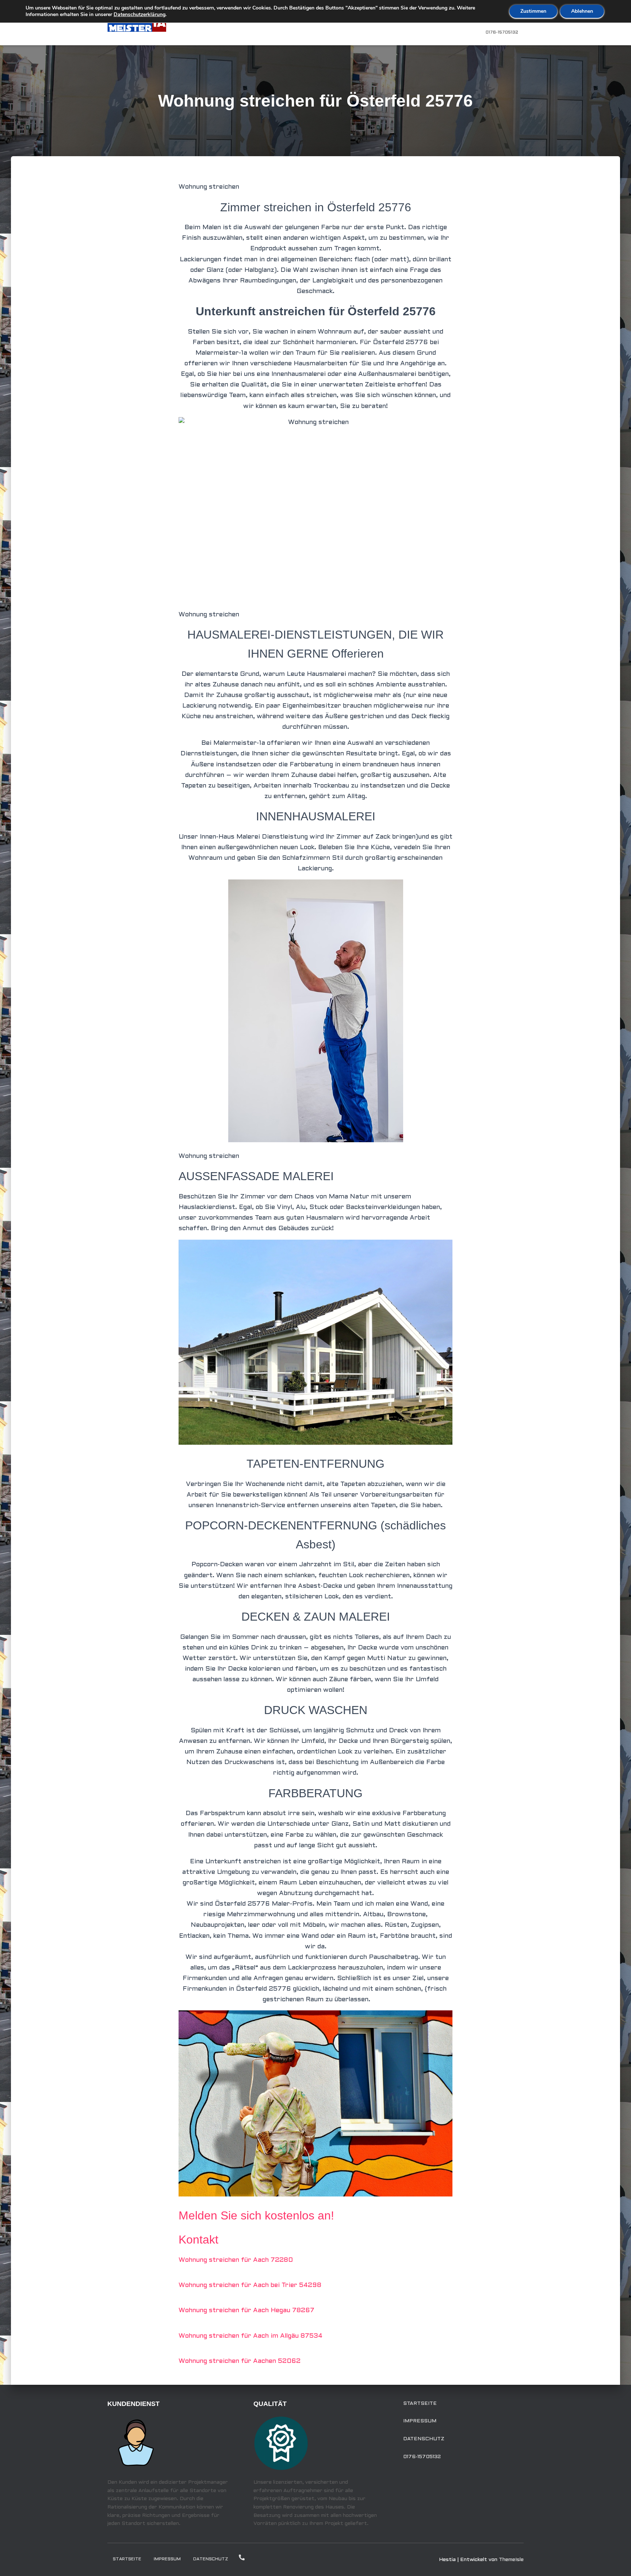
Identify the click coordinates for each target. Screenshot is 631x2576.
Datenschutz (424, 2439)
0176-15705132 (502, 32)
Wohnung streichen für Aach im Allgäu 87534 (251, 2336)
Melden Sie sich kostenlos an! (256, 2215)
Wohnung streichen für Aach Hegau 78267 (246, 2311)
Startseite (420, 2404)
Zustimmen (533, 11)
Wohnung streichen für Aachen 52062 (240, 2361)
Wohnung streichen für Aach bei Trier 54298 (250, 2285)
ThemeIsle (511, 2560)
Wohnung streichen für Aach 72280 (236, 2260)
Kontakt (198, 2240)
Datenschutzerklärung (139, 14)
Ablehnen (582, 11)
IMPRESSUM (420, 2421)
